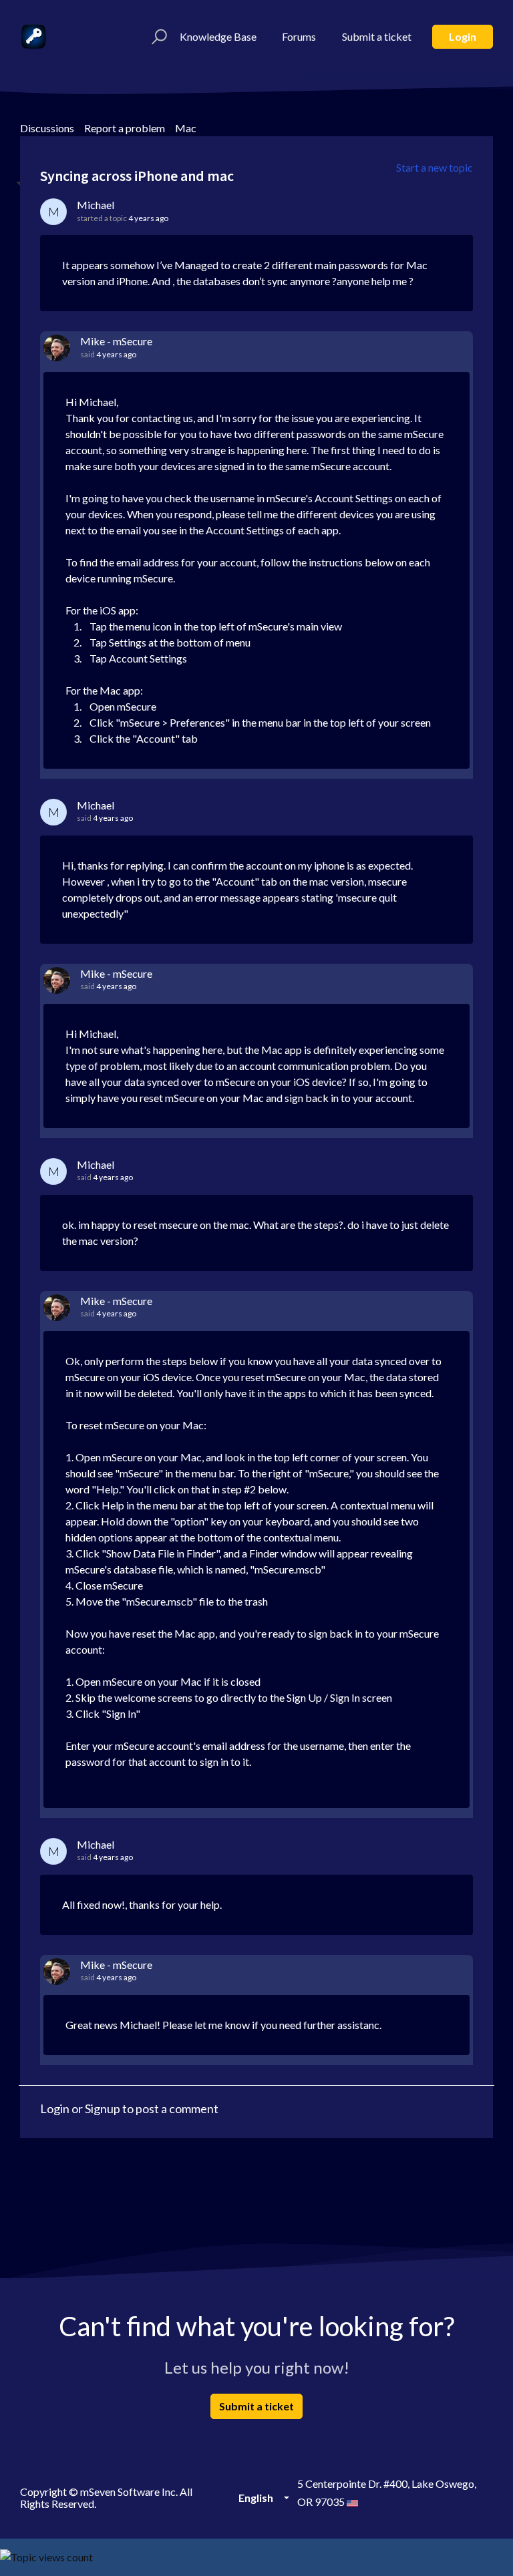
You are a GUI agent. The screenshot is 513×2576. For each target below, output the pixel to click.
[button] (157, 37)
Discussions (47, 128)
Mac (186, 128)
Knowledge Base (218, 36)
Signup (103, 2108)
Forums (299, 36)
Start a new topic (435, 167)
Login (463, 36)
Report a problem (125, 128)
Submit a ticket (377, 36)
